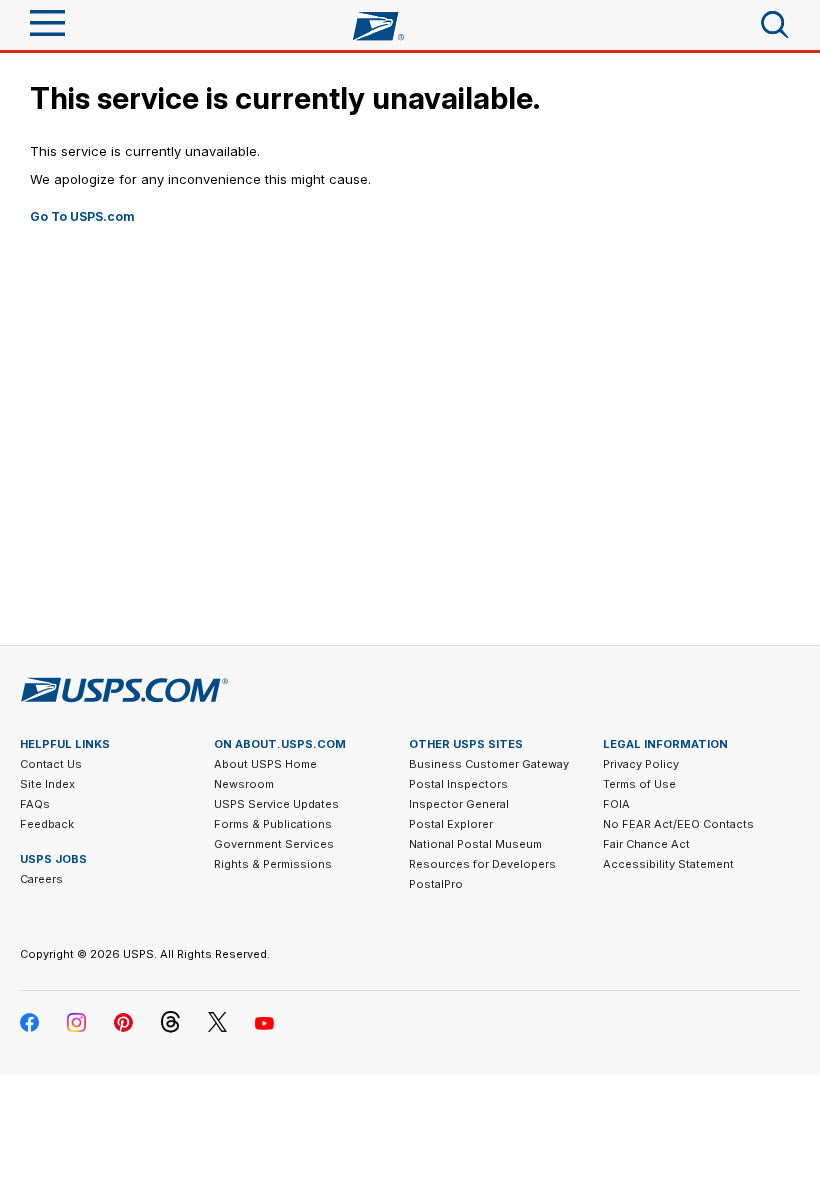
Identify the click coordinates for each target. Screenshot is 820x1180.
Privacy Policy (641, 764)
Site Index (47, 784)
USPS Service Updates (276, 804)
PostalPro (436, 884)
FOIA (616, 804)
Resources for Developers (482, 864)
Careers (41, 879)
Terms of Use (639, 784)
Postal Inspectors (458, 784)
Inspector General (459, 804)
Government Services (274, 844)
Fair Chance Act (646, 844)
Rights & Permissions (273, 864)
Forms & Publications (273, 824)
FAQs (35, 804)
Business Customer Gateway (489, 764)
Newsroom (244, 784)
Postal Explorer (451, 824)
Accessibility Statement (668, 864)
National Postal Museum (475, 844)
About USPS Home (265, 764)
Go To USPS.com (82, 216)
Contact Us (51, 764)
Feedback (47, 824)
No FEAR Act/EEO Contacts (678, 824)
